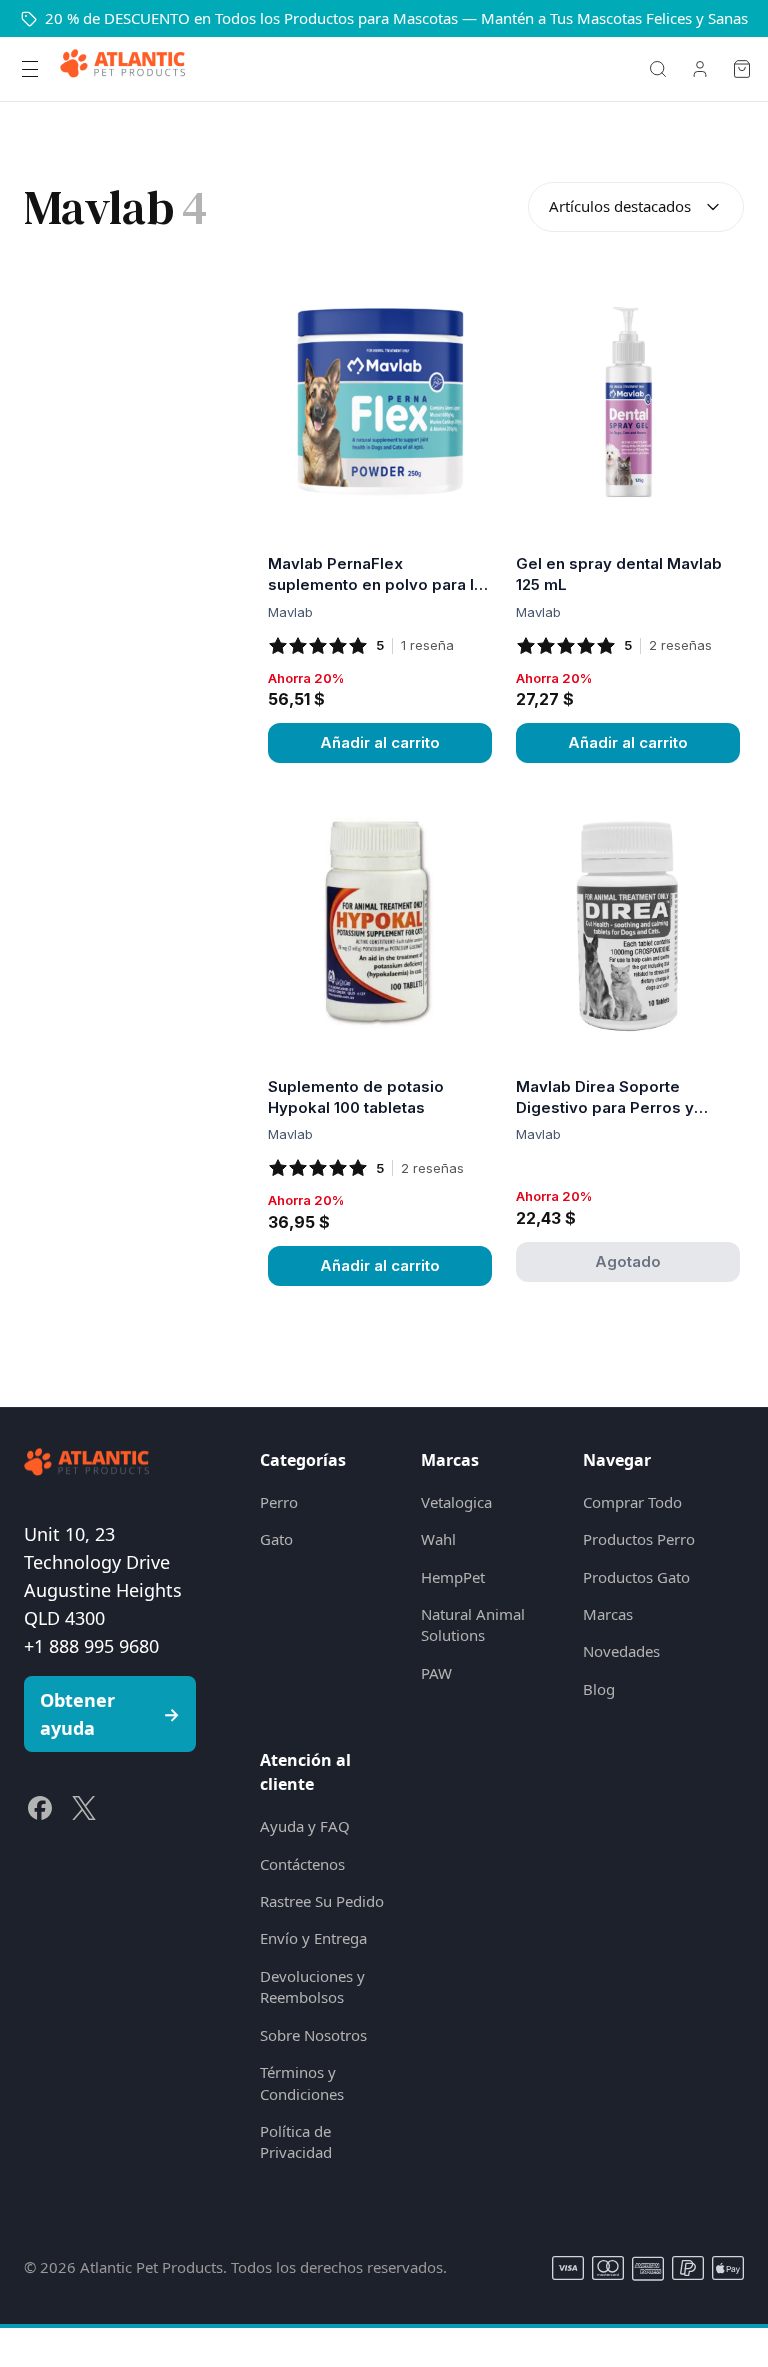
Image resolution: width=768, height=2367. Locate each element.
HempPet (453, 1577)
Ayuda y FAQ (305, 1826)
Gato (276, 1539)
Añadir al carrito (380, 742)
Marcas (608, 1614)
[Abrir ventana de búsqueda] (658, 69)
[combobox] (636, 207)
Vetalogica (456, 1502)
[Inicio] (122, 69)
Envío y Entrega (313, 1938)
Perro (279, 1502)
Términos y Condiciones (302, 2082)
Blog (599, 1689)
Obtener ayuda (110, 1714)
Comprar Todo (632, 1502)
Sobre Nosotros (313, 2035)
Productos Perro (639, 1539)
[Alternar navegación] (30, 69)
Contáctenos (302, 1864)
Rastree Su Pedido (322, 1901)
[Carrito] (742, 69)
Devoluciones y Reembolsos (312, 1986)
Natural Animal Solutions (473, 1624)
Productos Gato (636, 1577)
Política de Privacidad (296, 2141)
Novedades (621, 1651)
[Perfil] (700, 69)
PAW (436, 1673)
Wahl (438, 1539)
